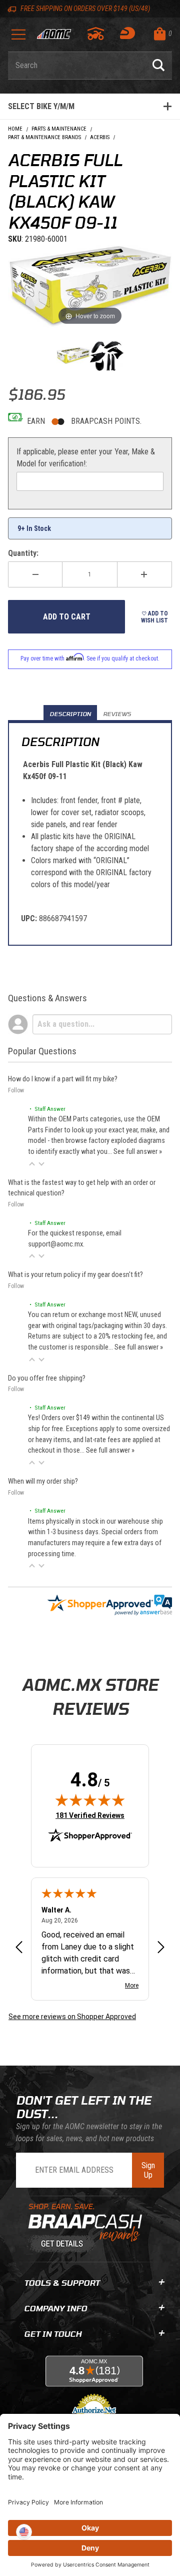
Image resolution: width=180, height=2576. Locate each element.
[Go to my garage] (96, 34)
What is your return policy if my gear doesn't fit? (75, 1275)
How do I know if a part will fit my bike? (63, 1079)
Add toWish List (154, 617)
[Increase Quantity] (145, 574)
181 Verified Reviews (90, 1815)
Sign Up (148, 2170)
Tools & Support (62, 2283)
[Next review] (161, 1948)
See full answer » (138, 1152)
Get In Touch (53, 2334)
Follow (16, 1090)
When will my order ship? (43, 1481)
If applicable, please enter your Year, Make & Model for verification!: (86, 458)
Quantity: (23, 553)
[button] (32, 1164)
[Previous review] (19, 1948)
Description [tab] (70, 714)
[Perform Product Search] (158, 66)
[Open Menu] (18, 38)
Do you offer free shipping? (47, 1378)
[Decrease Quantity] (35, 574)
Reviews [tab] (117, 714)
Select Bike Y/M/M (41, 106)
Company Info (55, 2308)
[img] (90, 1800)
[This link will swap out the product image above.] (90, 286)
